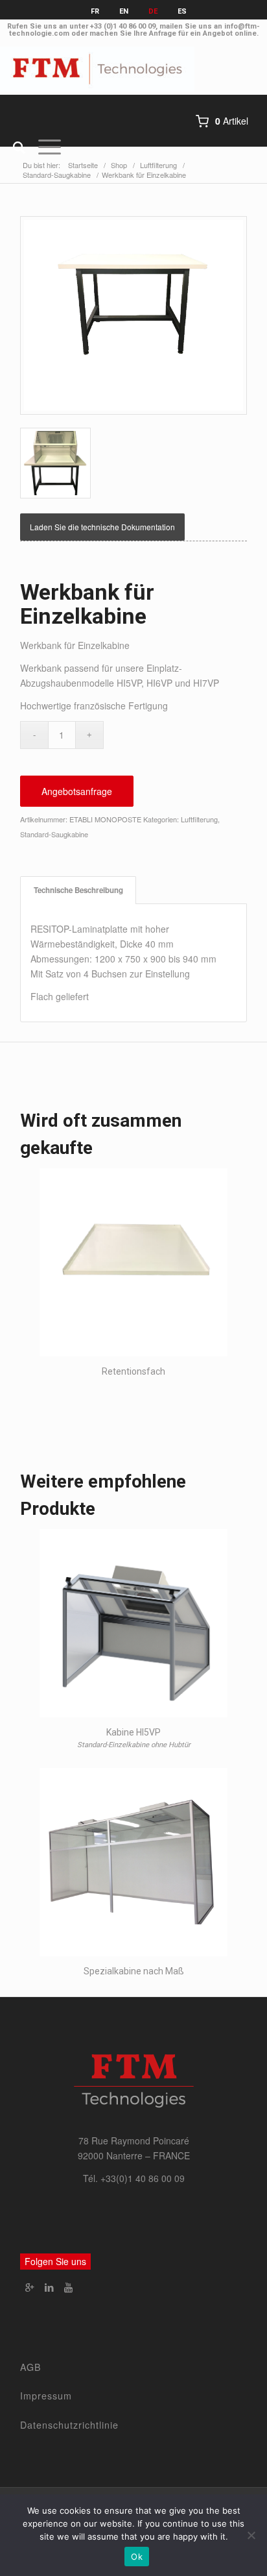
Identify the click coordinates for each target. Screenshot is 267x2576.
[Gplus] (30, 2287)
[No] (251, 2535)
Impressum (46, 2396)
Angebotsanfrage (77, 791)
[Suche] (13, 147)
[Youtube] (69, 2287)
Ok (137, 2557)
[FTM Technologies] (107, 69)
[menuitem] (13, 147)
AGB (31, 2367)
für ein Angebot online (217, 33)
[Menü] (43, 147)
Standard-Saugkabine (54, 834)
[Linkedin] (49, 2287)
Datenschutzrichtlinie (69, 2425)
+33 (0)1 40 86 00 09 (123, 26)
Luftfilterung (199, 819)
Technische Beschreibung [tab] (78, 890)
